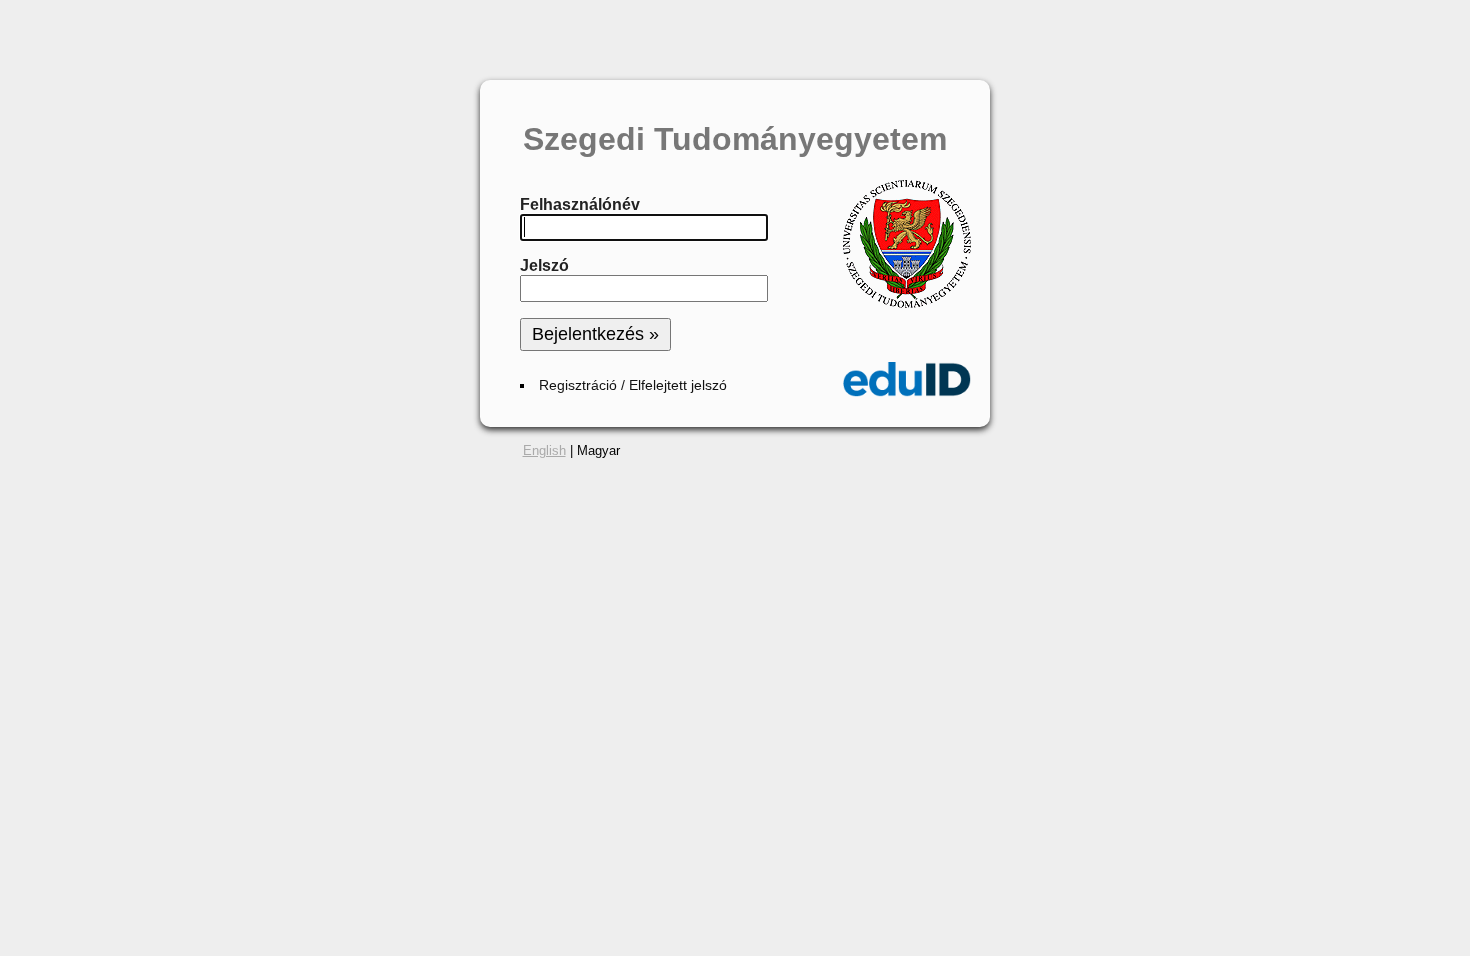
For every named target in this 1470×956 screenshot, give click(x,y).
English (544, 450)
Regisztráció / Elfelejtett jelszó (633, 385)
